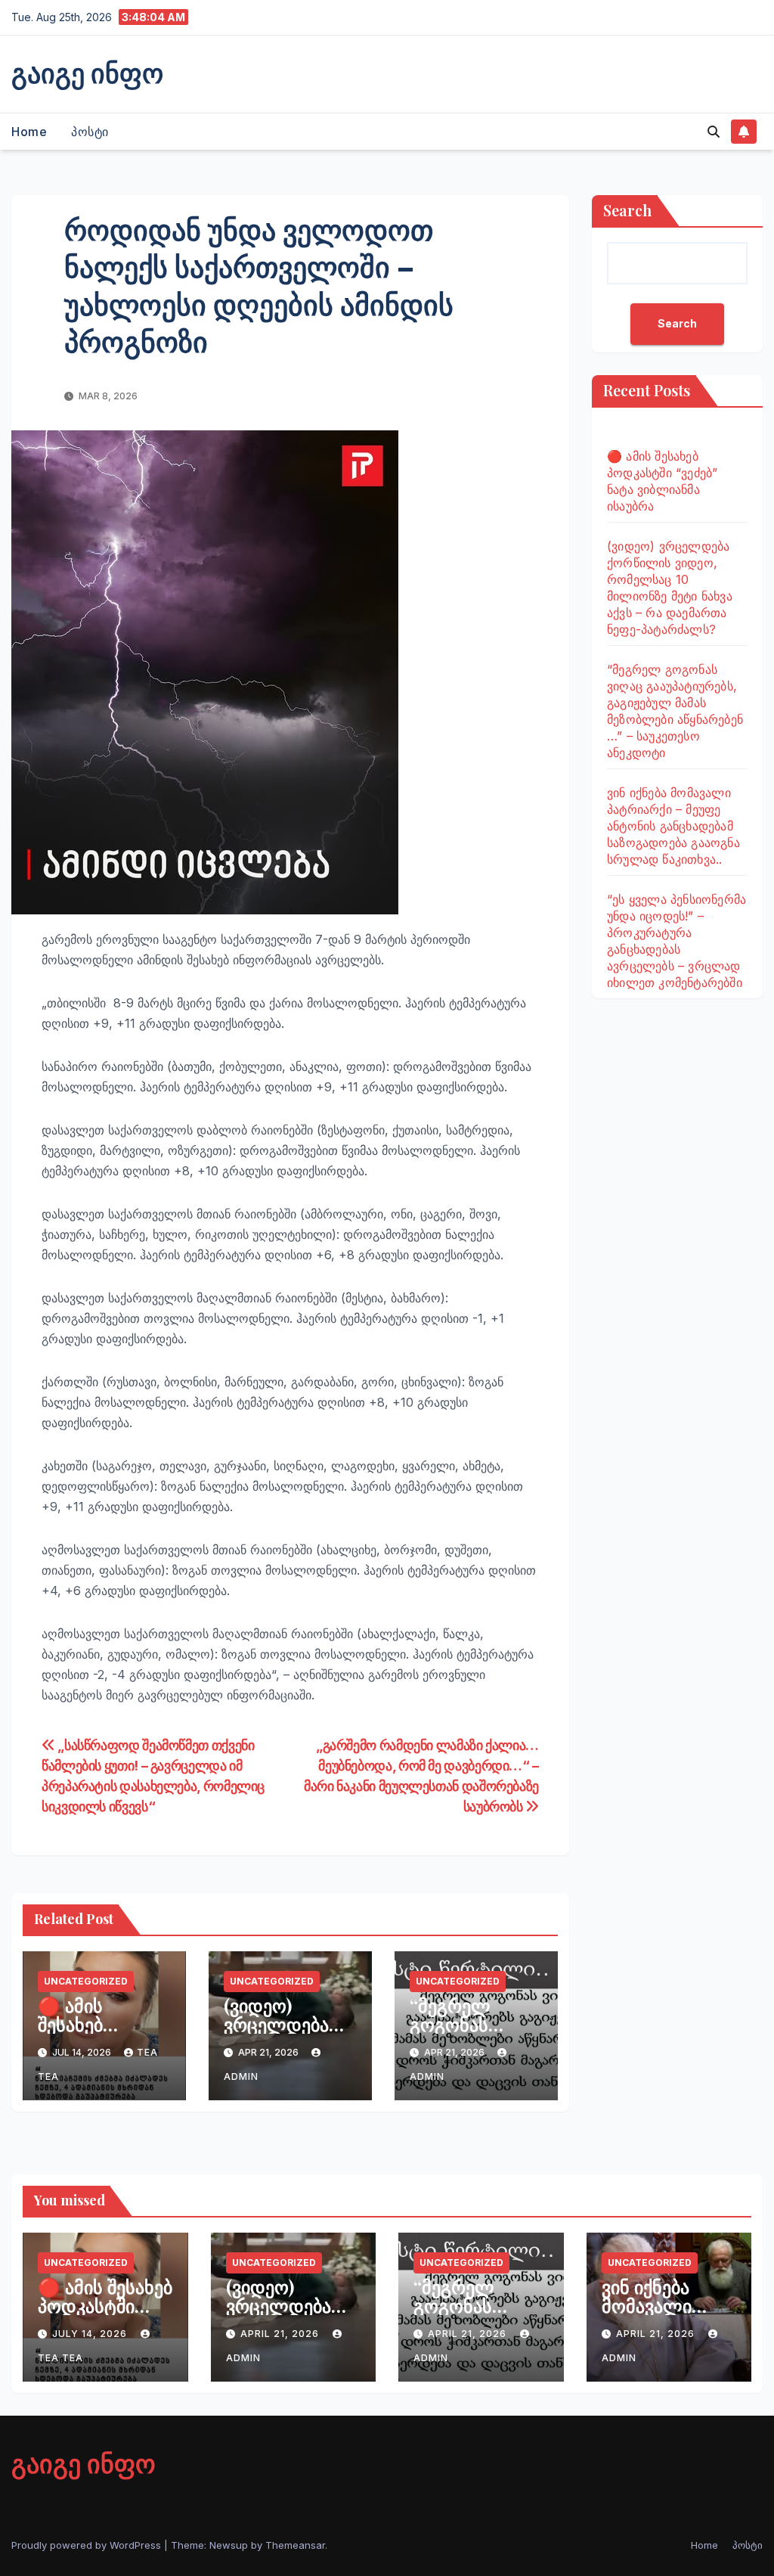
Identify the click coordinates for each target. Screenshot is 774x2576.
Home (29, 132)
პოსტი (90, 132)
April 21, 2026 (281, 2334)
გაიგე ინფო (87, 72)
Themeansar (295, 2545)
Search (627, 210)
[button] (714, 132)
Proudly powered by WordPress (88, 2545)
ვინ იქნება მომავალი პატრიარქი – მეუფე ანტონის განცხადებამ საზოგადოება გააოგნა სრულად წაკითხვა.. (673, 826)
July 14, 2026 (91, 2334)
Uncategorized (86, 1981)
